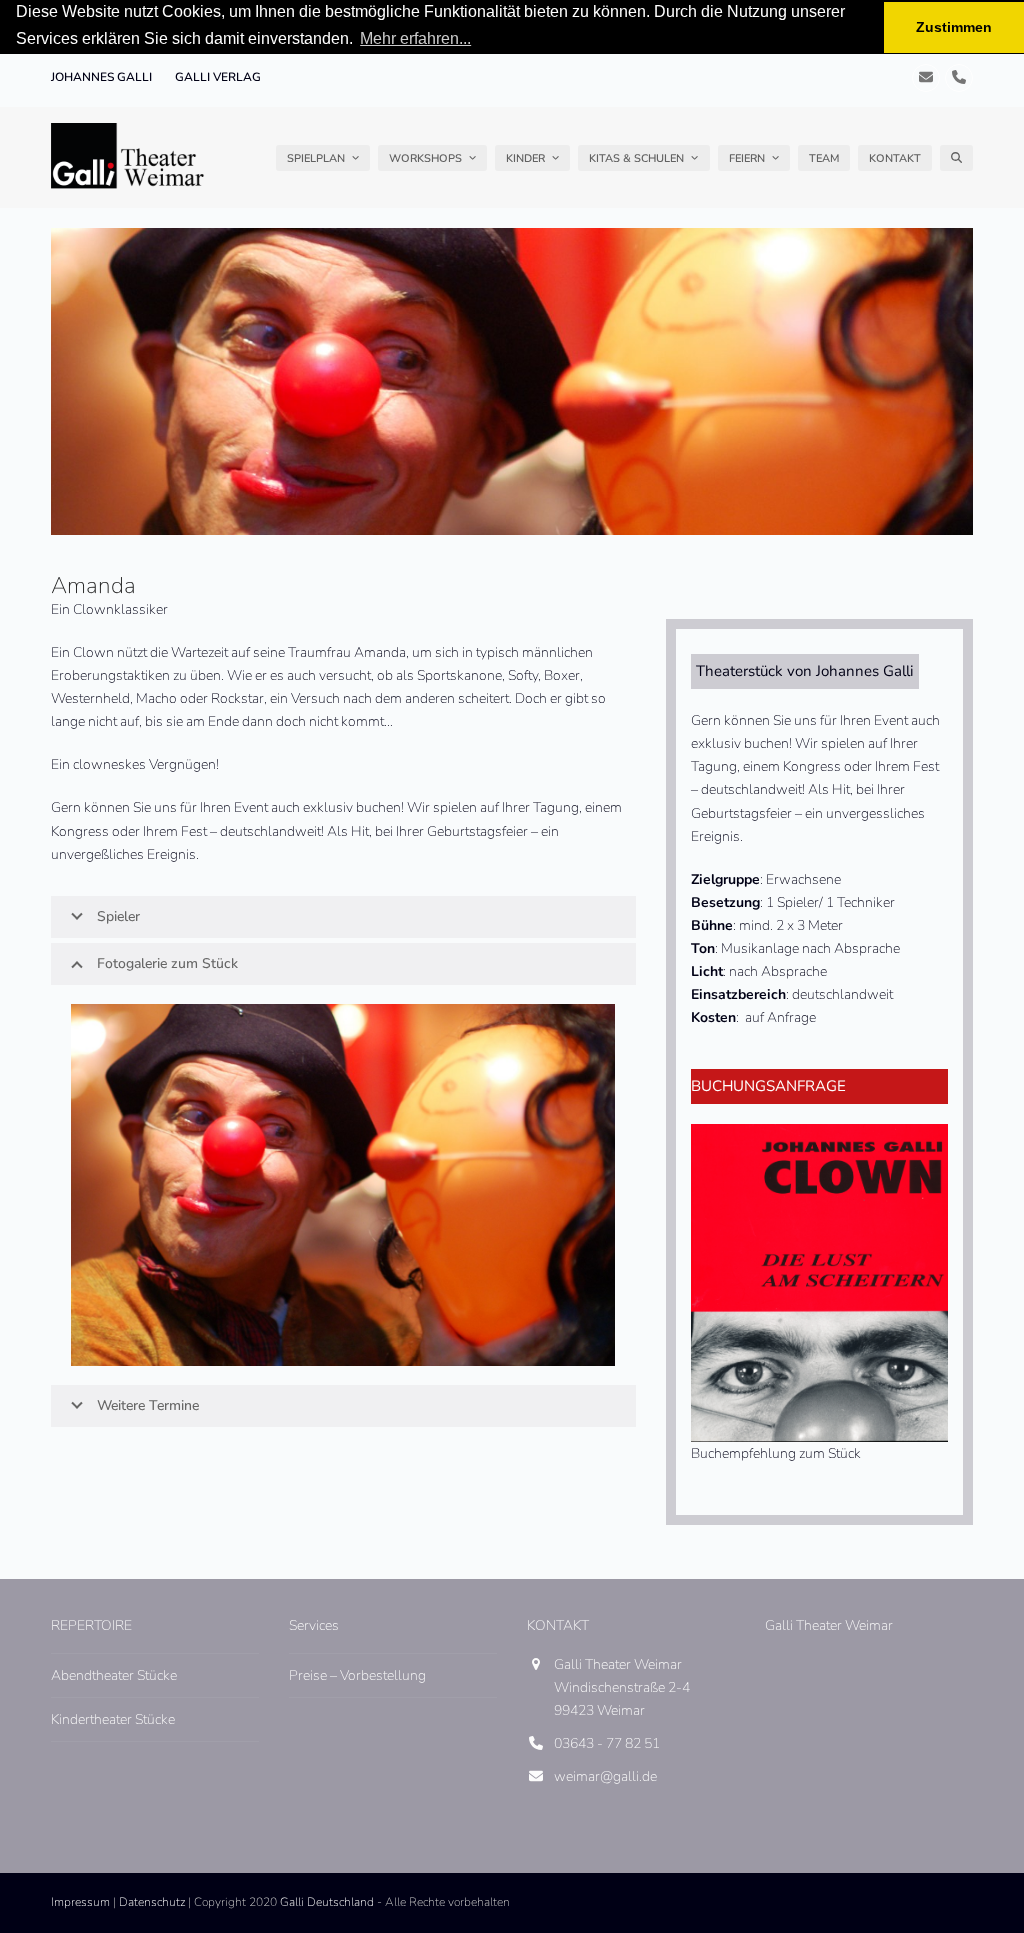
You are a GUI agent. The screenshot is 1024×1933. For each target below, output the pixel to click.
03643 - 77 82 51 (607, 1743)
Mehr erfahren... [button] (415, 38)
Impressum (80, 1902)
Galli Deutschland (327, 1902)
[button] (956, 158)
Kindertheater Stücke (113, 1719)
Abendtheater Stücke (114, 1675)
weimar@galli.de (605, 1776)
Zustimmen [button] (954, 27)
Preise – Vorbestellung (357, 1675)
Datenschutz (152, 1902)
